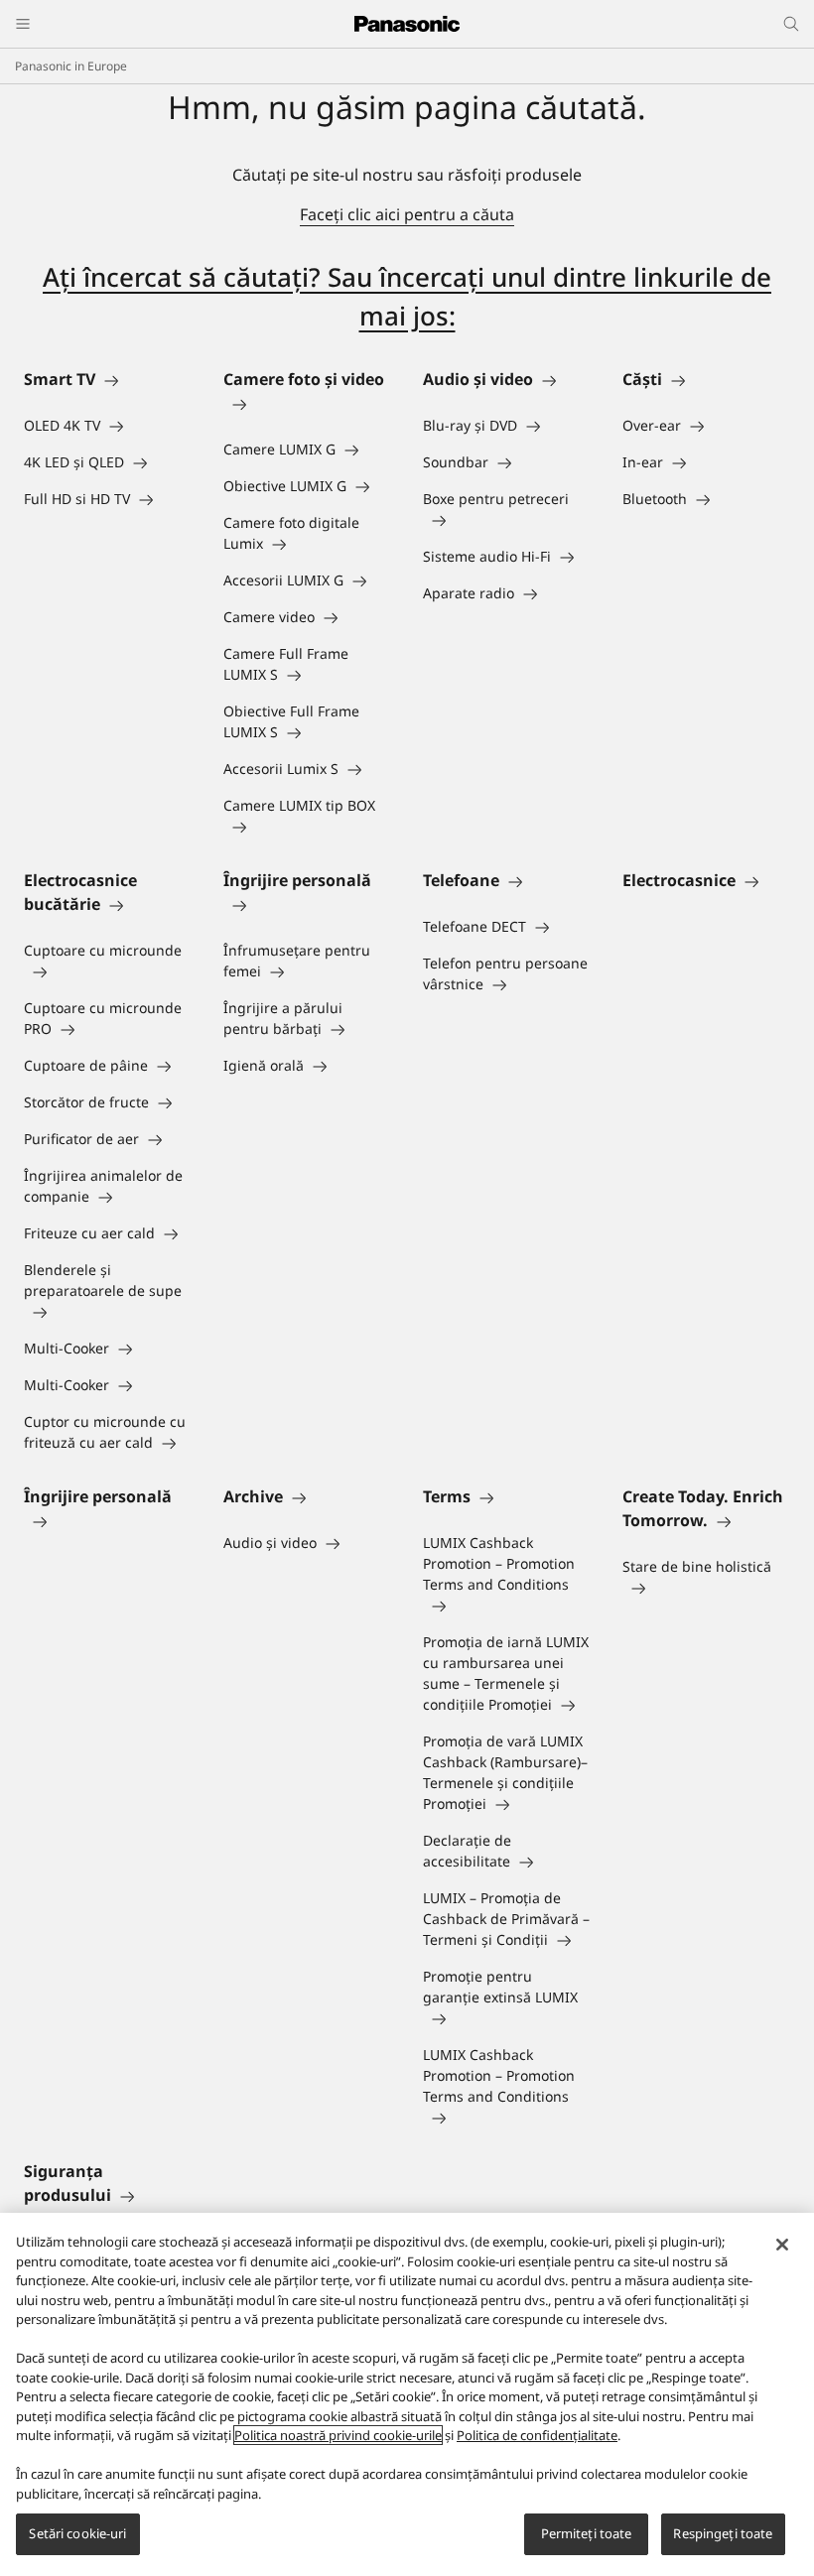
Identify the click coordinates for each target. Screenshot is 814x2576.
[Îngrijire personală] (307, 904)
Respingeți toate (723, 2533)
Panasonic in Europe (71, 66)
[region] (407, 2394)
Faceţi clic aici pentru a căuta (407, 214)
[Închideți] (782, 2245)
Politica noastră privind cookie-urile (338, 2435)
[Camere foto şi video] (307, 403)
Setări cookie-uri (77, 2533)
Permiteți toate (587, 2533)
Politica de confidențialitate (537, 2435)
